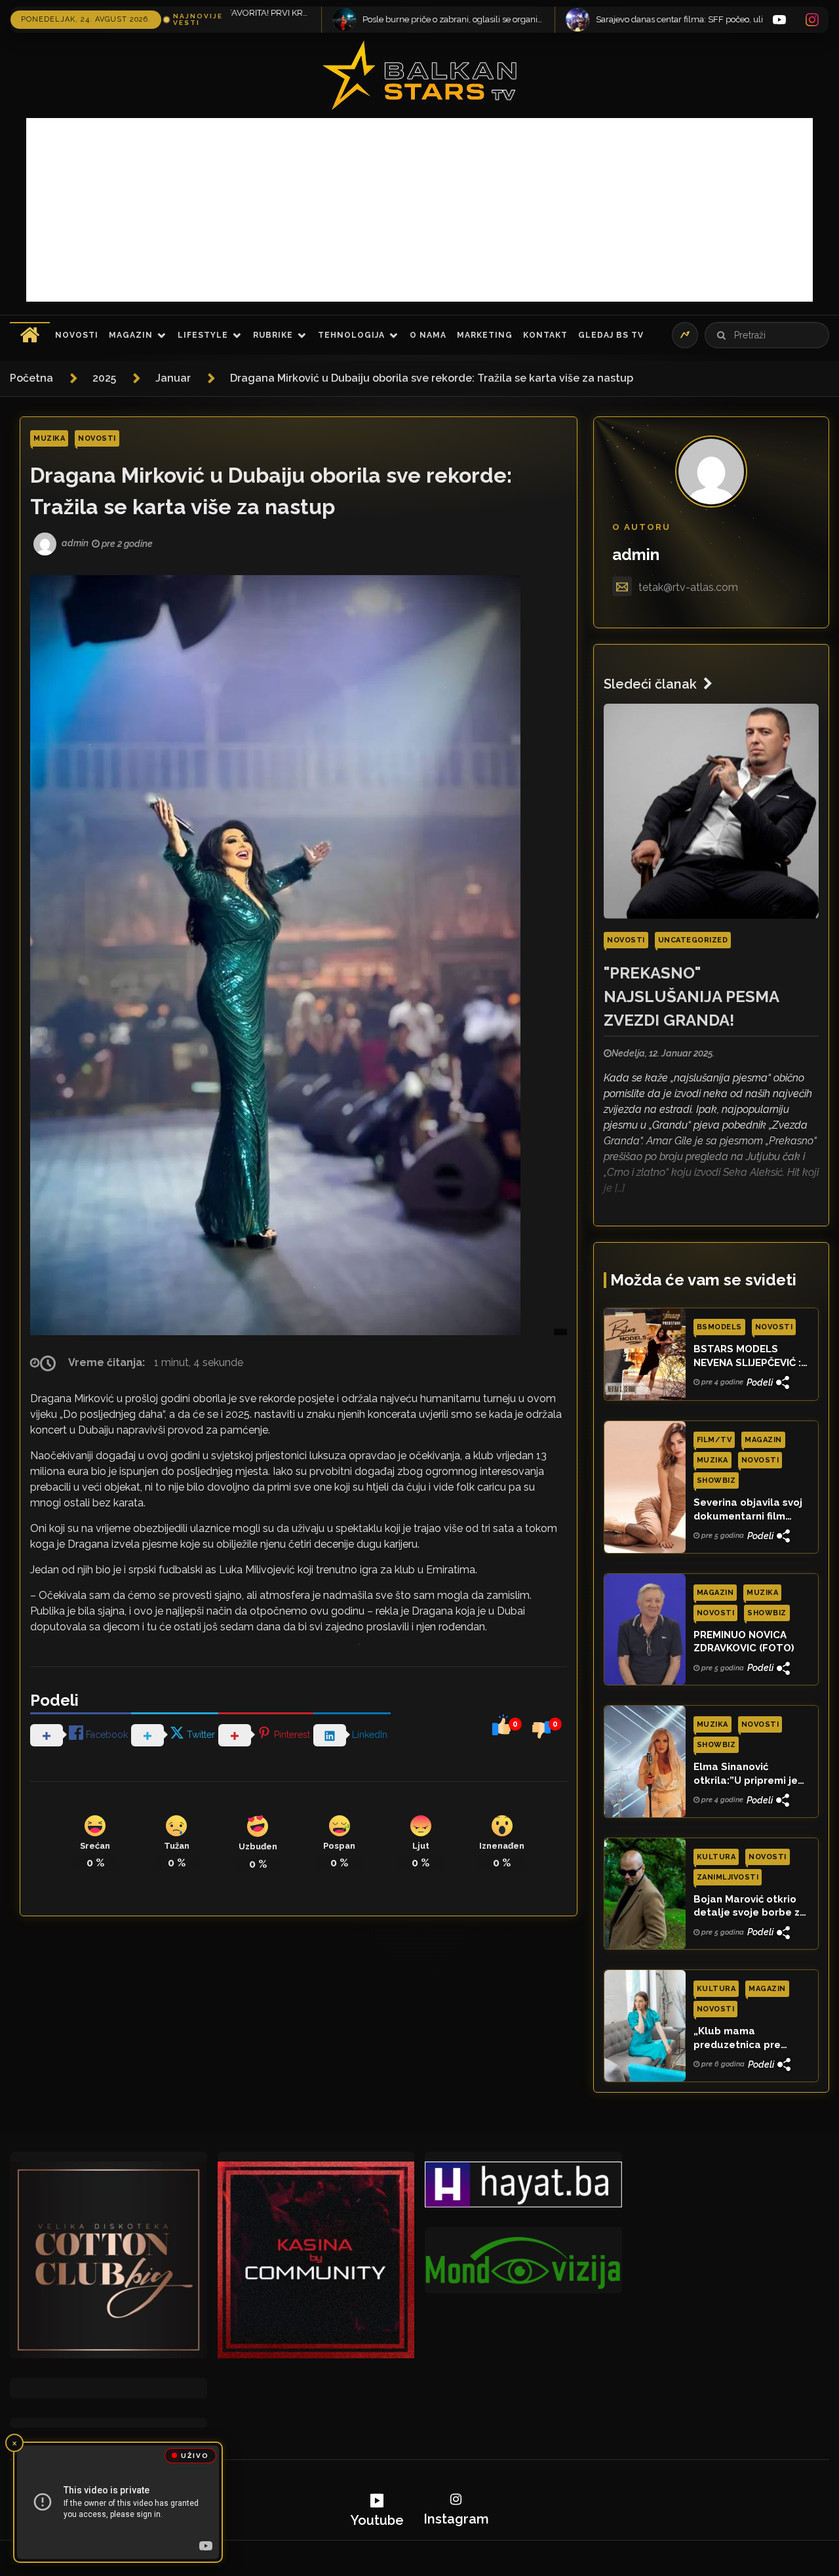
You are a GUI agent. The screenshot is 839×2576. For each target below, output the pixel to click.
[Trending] (685, 335)
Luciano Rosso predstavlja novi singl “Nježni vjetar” (740, 19)
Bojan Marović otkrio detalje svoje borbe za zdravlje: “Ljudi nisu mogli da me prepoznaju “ (750, 1906)
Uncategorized (693, 940)
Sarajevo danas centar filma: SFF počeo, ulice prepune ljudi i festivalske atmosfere (506, 19)
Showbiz (716, 1480)
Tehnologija (351, 335)
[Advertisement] (419, 210)
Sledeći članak (650, 684)
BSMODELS (719, 1327)
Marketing (485, 335)
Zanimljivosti (728, 1877)
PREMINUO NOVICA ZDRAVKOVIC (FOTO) (744, 1641)
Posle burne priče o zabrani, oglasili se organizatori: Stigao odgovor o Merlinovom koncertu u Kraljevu (273, 19)
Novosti (77, 335)
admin (636, 554)
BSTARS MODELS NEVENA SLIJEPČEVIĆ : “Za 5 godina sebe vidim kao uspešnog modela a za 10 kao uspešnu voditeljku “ (747, 1356)
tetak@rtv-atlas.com (688, 587)
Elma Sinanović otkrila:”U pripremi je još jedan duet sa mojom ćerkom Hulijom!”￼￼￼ (746, 1774)
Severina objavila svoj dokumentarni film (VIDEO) (748, 1510)
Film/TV (714, 1440)
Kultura (716, 1857)
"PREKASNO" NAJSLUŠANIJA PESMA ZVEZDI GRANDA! (691, 996)
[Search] (721, 335)
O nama (428, 335)
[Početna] (30, 335)
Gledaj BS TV (611, 335)
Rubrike (273, 335)
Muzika (49, 438)
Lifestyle (203, 335)
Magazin (131, 335)
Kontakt (545, 335)
